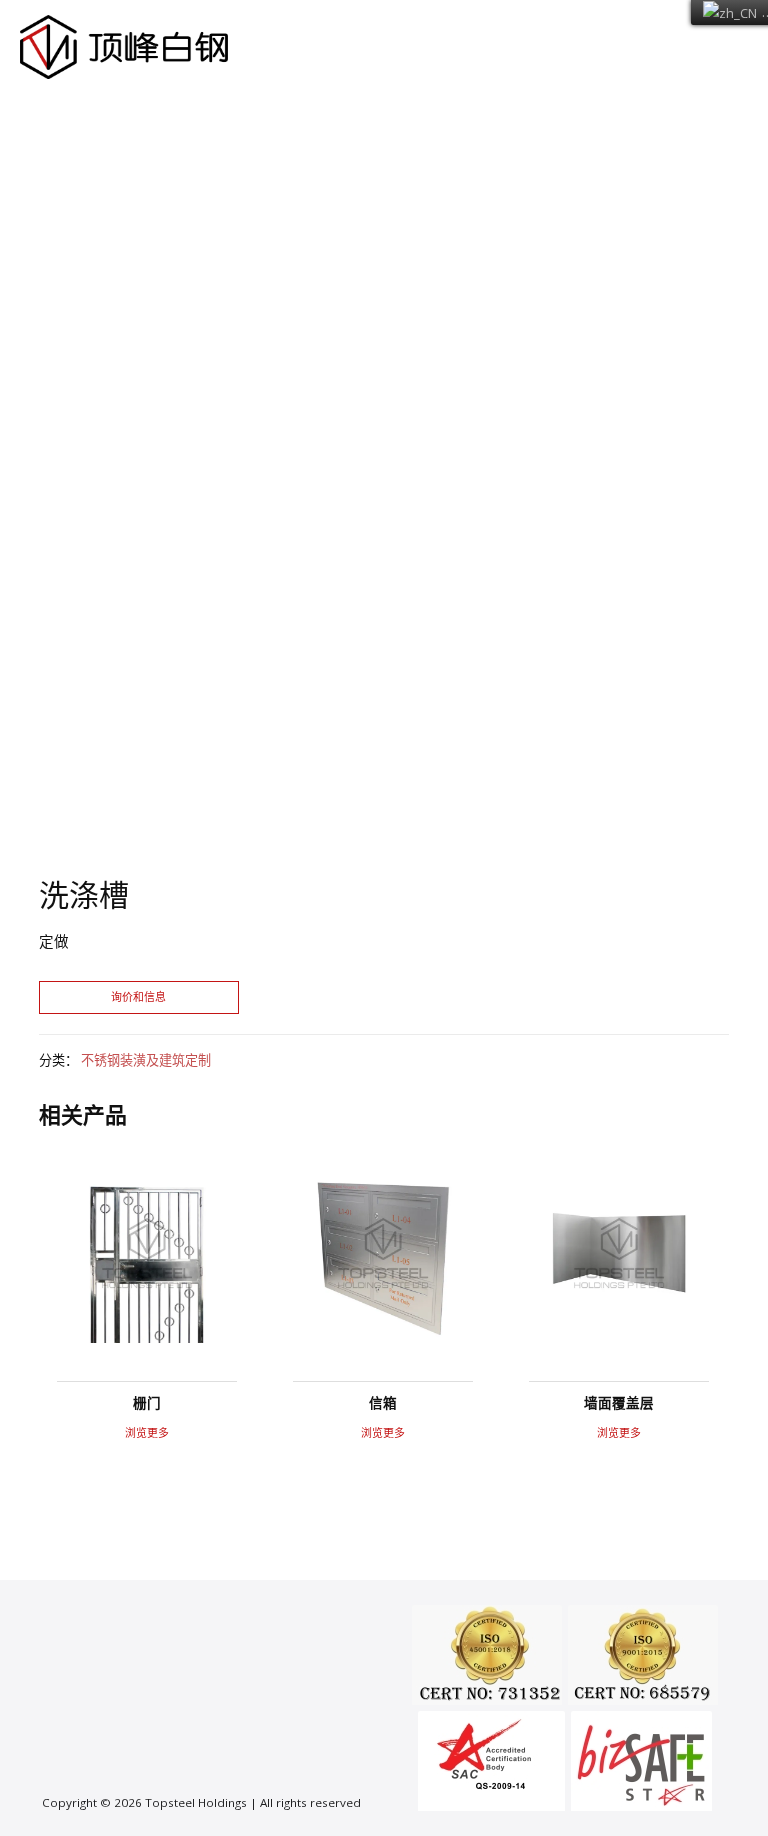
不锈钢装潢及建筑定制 (146, 1060)
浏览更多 (147, 1433)
